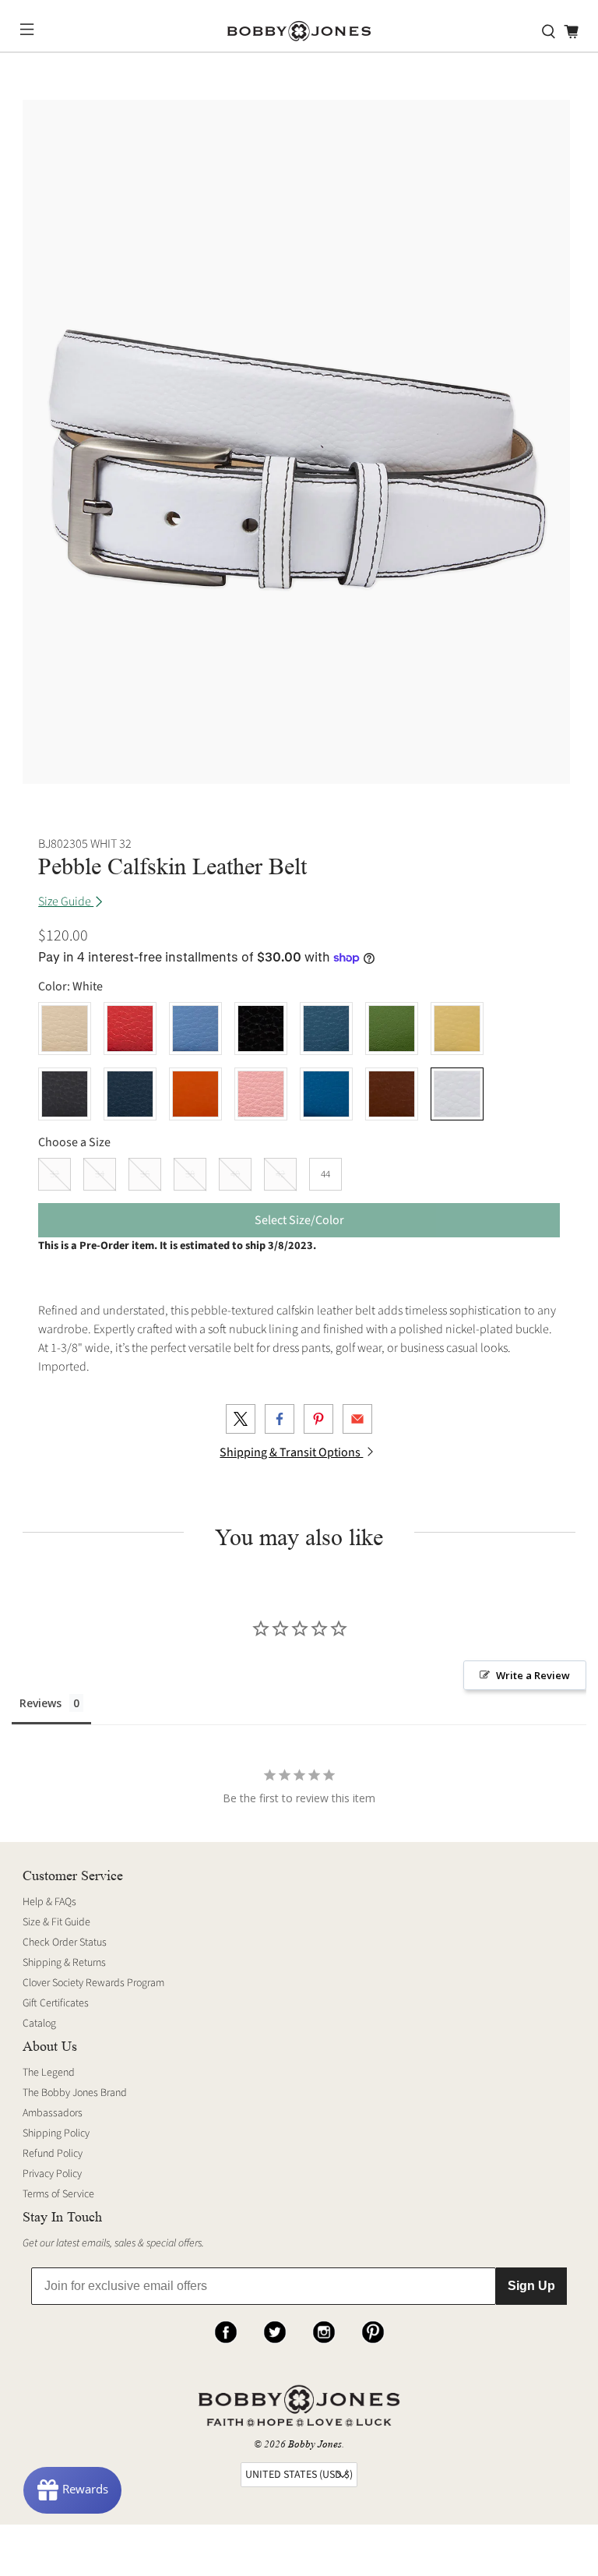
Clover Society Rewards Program (93, 1983)
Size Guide (66, 902)
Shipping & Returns (64, 1963)
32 (55, 1174)
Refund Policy (53, 2154)
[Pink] (261, 1094)
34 (100, 1174)
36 (145, 1174)
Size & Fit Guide (56, 1922)
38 (190, 1174)
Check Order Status (65, 1943)
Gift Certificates (56, 2003)
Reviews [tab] (40, 1703)
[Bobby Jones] (299, 32)
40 (235, 1174)
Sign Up (531, 2286)
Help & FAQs (49, 1902)
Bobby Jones (315, 2444)
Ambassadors (53, 2113)
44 (325, 1174)
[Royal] (326, 1094)
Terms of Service (58, 2194)
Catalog (39, 2024)
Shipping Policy (56, 2133)
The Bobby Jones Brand (75, 2093)
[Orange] (195, 1094)
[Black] (261, 1029)
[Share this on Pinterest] (318, 1419)
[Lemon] (457, 1029)
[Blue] (326, 1029)
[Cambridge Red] (130, 1029)
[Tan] (392, 1094)
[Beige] (65, 1029)
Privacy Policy (52, 2174)
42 (280, 1174)
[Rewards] (72, 2490)
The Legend (49, 2073)
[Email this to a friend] (357, 1419)
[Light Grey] (65, 1094)
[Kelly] (392, 1029)
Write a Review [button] (533, 1675)
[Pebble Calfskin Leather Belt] (296, 442)
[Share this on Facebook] (280, 1419)
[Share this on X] (241, 1419)
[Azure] (195, 1029)
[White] (457, 1094)
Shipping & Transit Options (291, 1452)
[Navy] (130, 1094)
